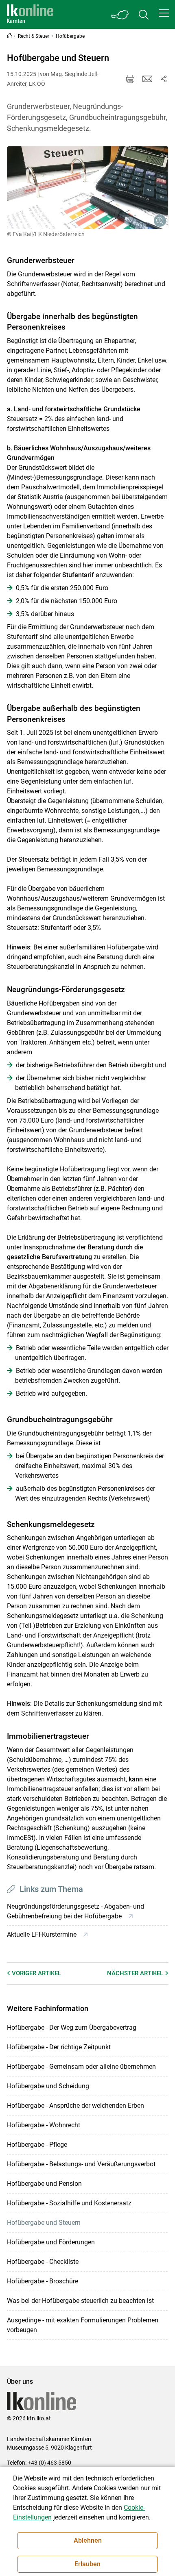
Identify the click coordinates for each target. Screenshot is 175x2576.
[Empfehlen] (147, 79)
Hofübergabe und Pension (44, 2184)
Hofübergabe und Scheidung (48, 2086)
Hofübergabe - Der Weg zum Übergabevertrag (72, 2028)
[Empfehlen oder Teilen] (164, 79)
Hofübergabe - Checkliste (43, 2262)
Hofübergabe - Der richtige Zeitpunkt (59, 2047)
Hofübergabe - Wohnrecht (44, 2125)
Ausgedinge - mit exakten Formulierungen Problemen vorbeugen (83, 2325)
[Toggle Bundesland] (120, 14)
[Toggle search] (144, 14)
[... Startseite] (30, 14)
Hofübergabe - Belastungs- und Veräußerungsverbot (81, 2164)
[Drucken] (130, 79)
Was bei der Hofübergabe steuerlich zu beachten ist (80, 2301)
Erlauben (87, 2564)
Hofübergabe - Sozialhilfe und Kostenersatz (69, 2203)
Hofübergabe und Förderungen (51, 2242)
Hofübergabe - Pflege (37, 2145)
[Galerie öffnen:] (88, 188)
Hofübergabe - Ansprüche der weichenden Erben (75, 2106)
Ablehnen (88, 2540)
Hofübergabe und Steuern (44, 2223)
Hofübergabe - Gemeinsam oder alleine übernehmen (81, 2067)
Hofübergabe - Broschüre (43, 2281)
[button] (164, 13)
